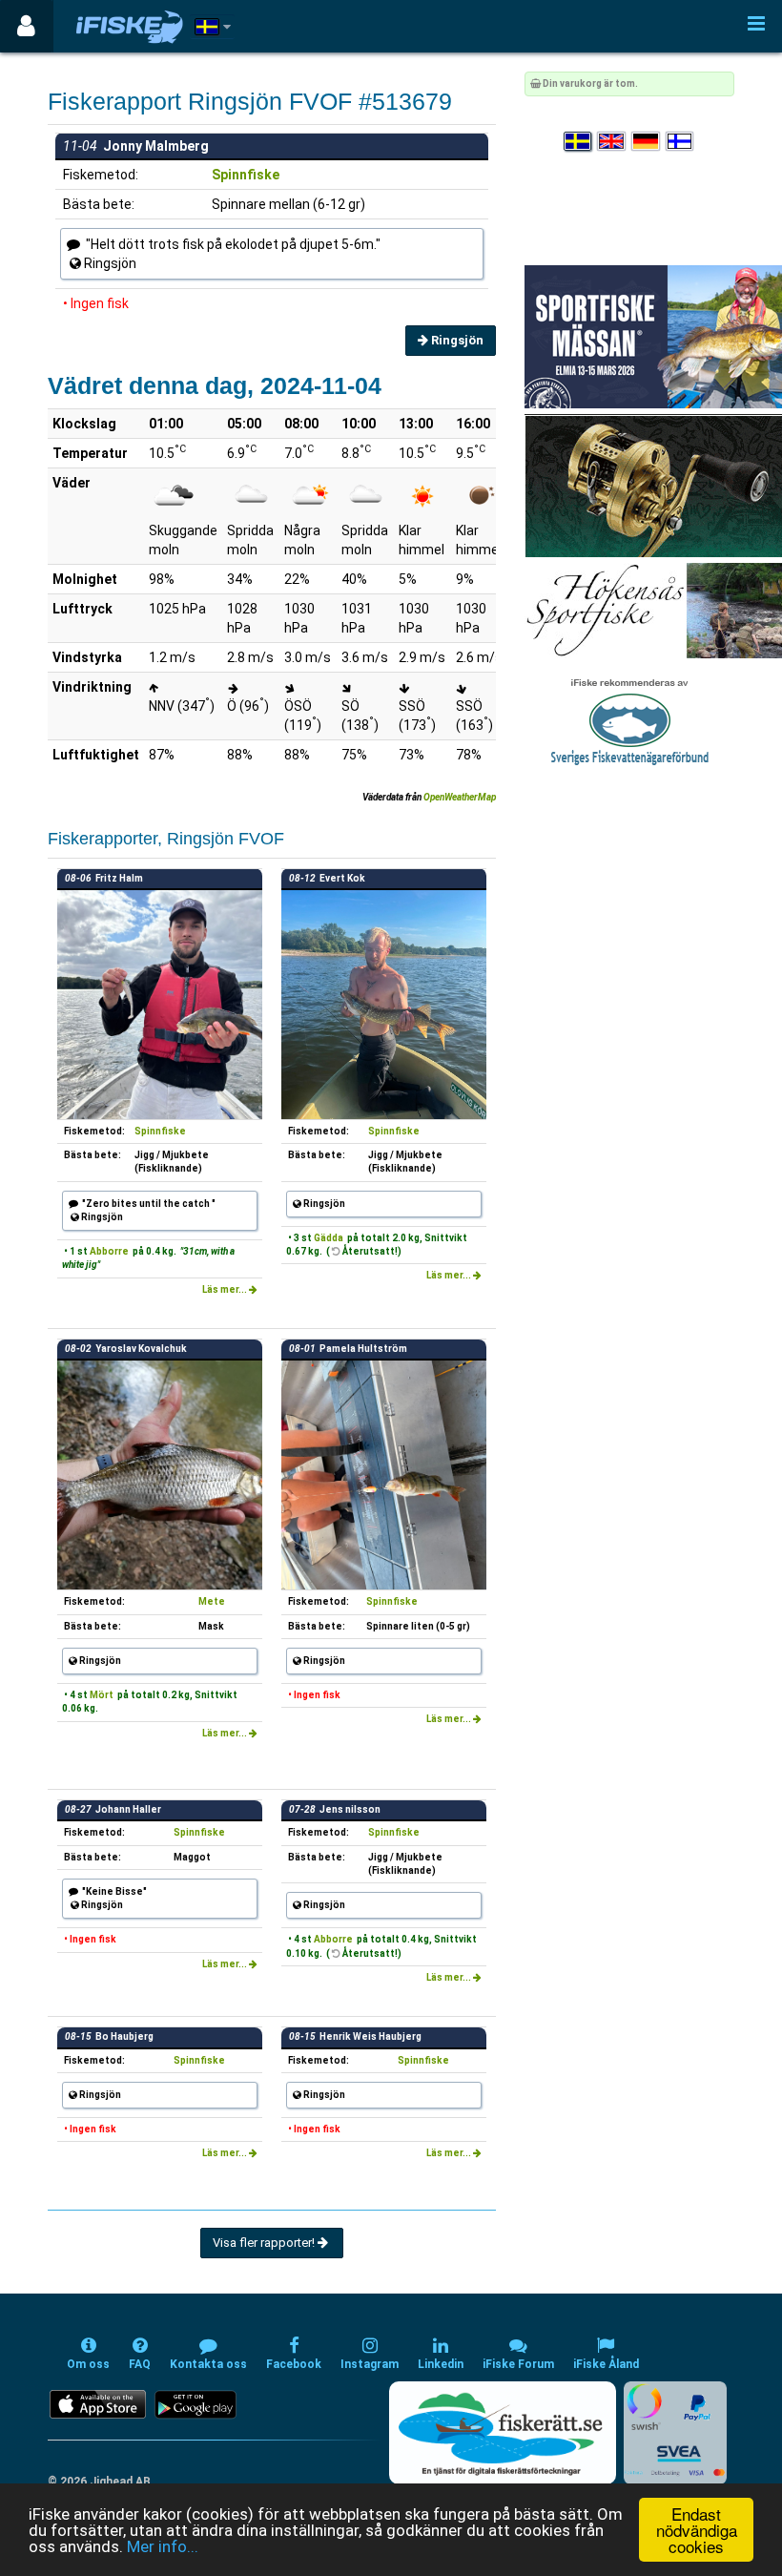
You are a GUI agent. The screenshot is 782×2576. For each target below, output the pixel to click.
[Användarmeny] (26, 26)
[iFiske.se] (130, 26)
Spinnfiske (246, 175)
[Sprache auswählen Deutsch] (647, 142)
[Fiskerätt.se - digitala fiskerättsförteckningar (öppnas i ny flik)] (503, 2433)
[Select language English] (612, 142)
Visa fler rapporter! (265, 2243)
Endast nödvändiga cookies (697, 2530)
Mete (212, 1601)
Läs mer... (226, 1289)
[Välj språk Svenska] (579, 142)
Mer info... (163, 2546)
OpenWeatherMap (460, 797)
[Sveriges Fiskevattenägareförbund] (630, 720)
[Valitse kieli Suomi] (681, 142)
